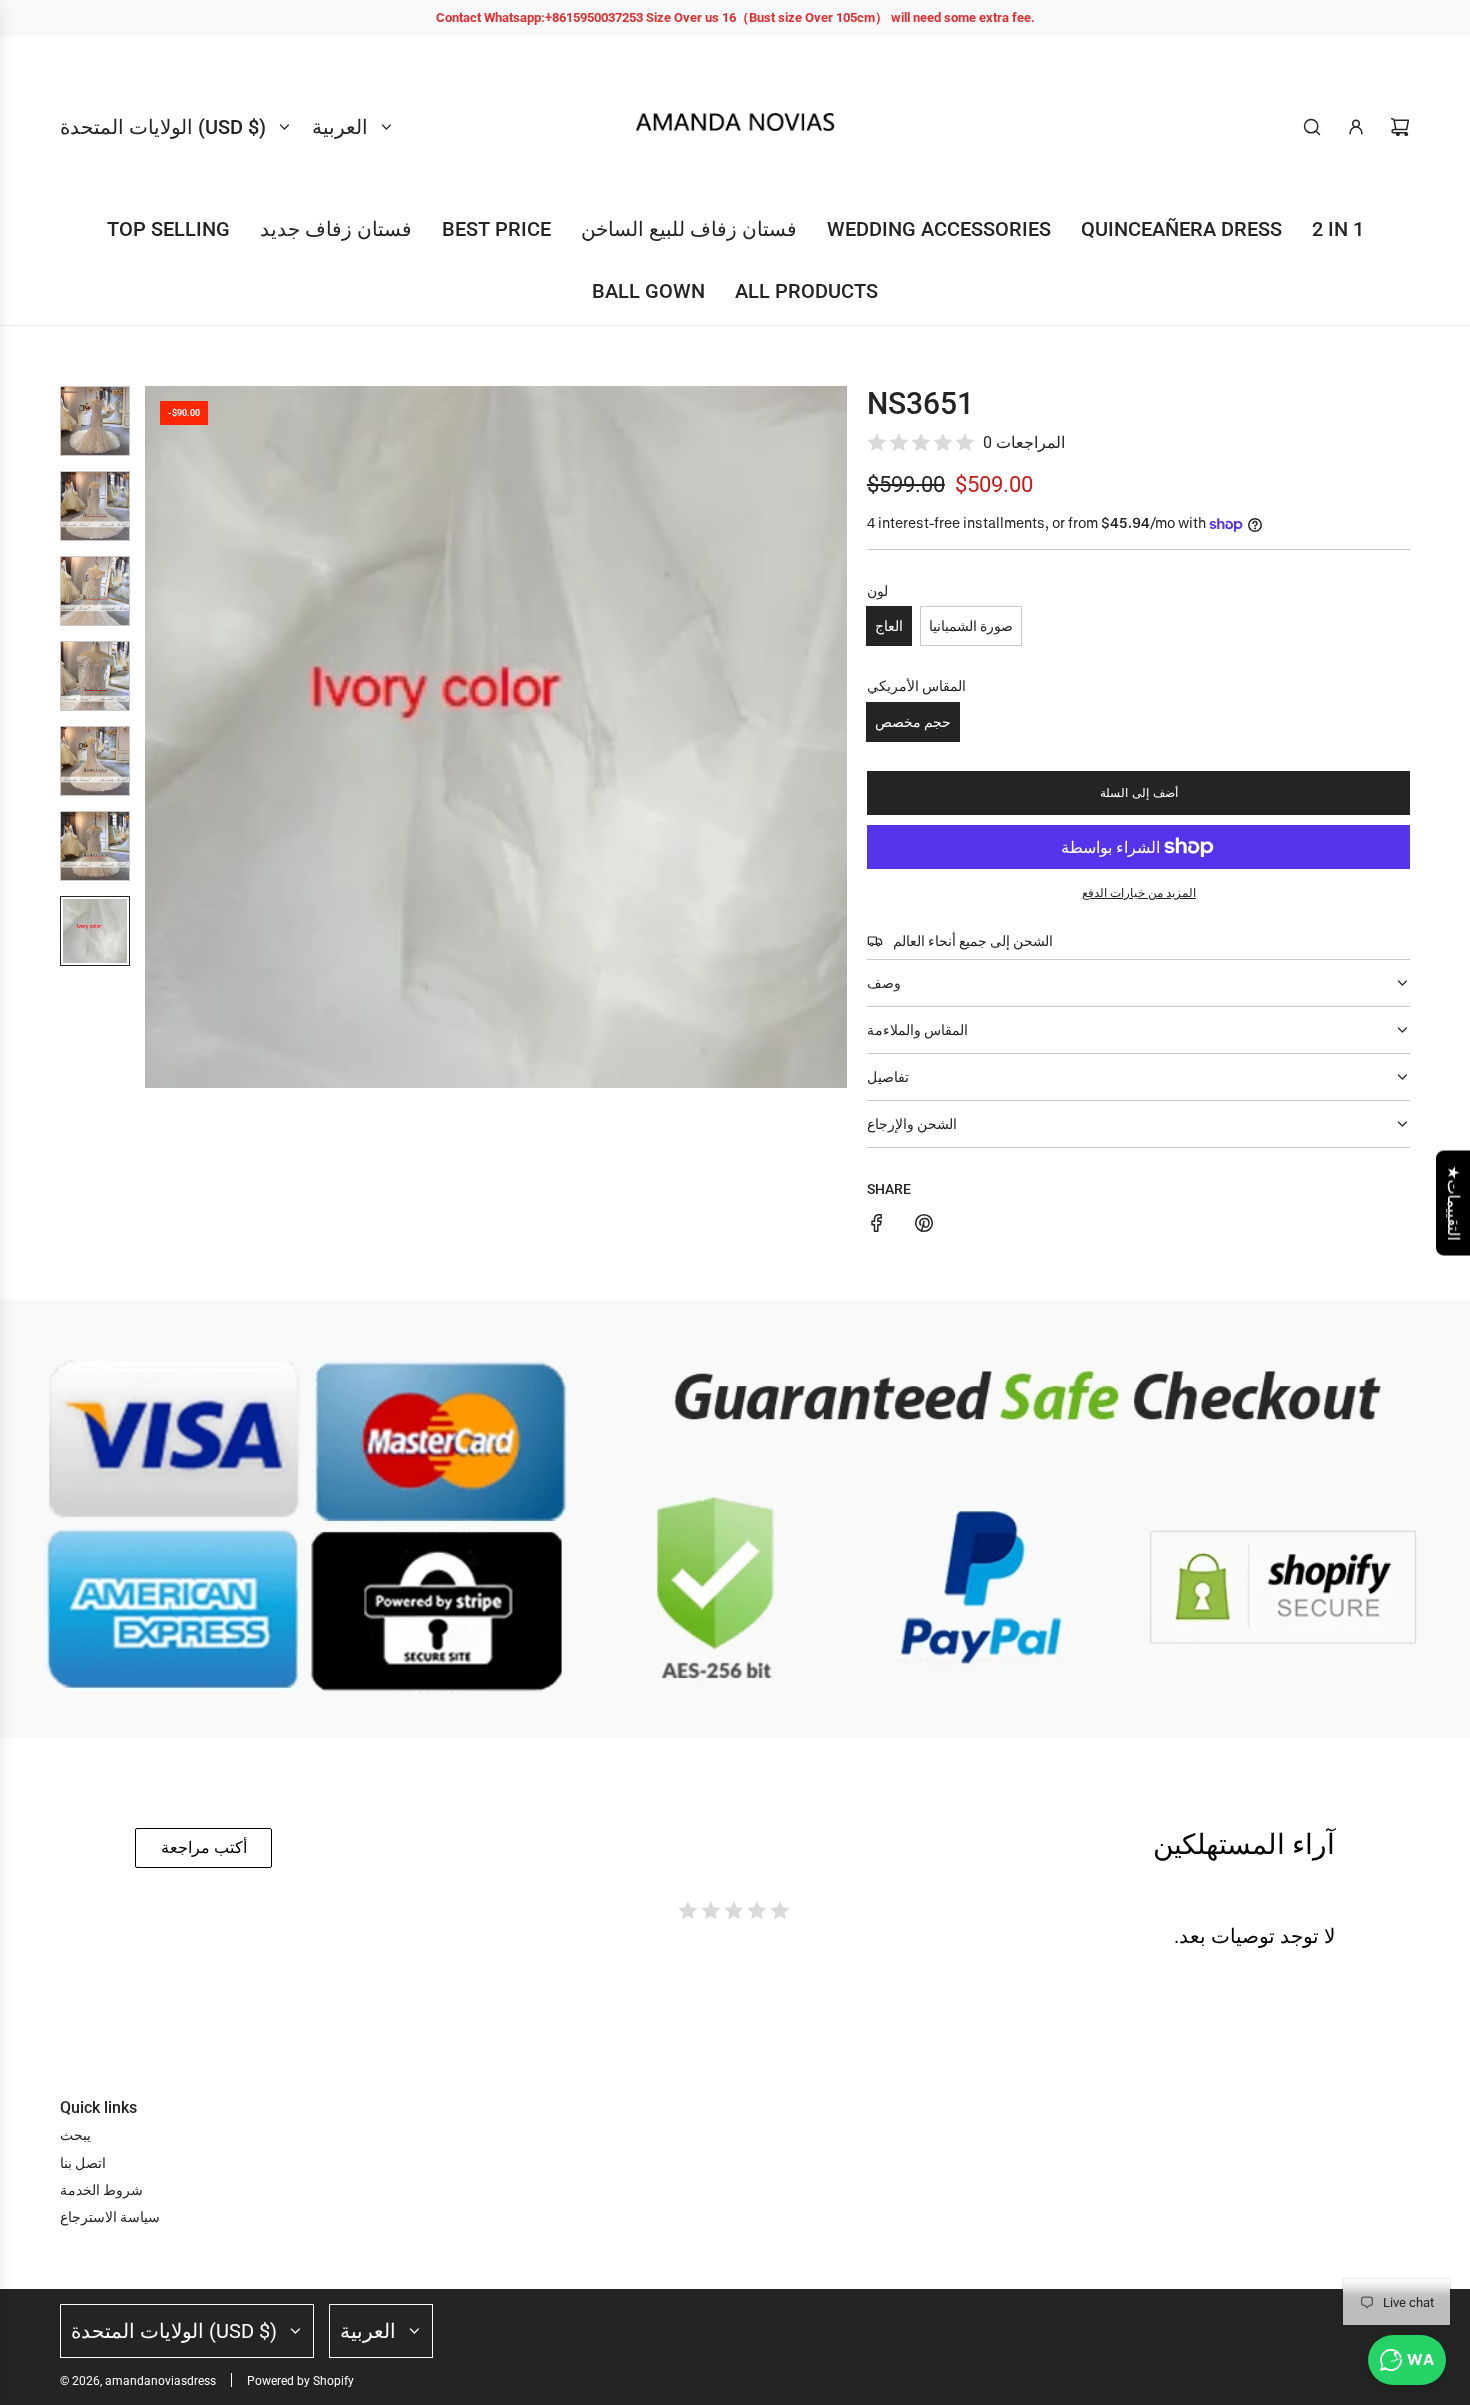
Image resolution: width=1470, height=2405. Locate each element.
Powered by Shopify (300, 2381)
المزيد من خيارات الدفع (1139, 893)
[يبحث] (1312, 127)
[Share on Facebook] (877, 1226)
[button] (161, 737)
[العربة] (1400, 127)
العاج (889, 626)
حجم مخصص (913, 722)
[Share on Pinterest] (924, 1226)
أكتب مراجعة (204, 1847)
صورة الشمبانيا (971, 626)
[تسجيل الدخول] (1356, 127)
